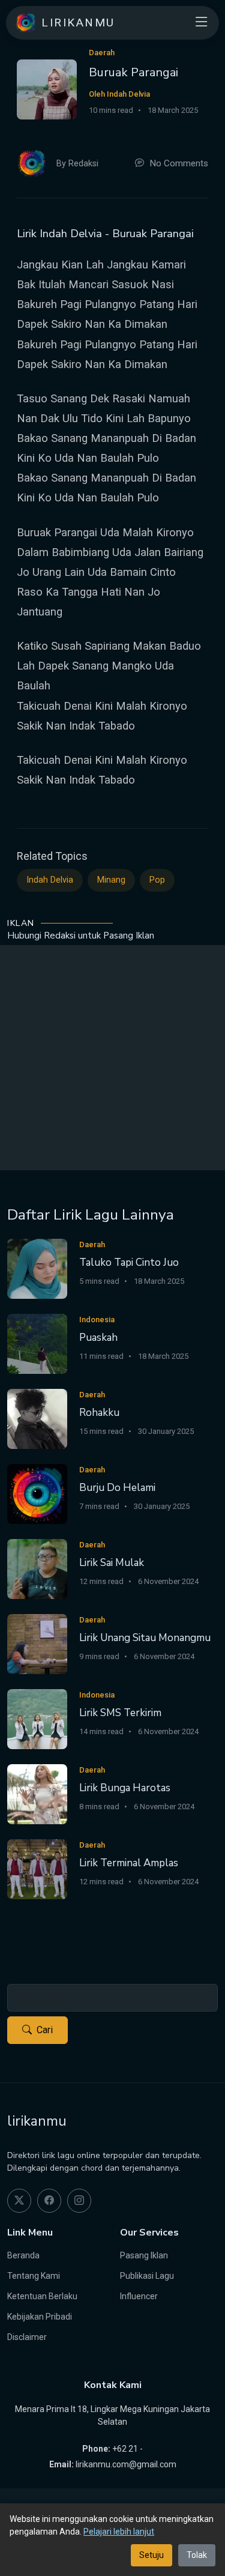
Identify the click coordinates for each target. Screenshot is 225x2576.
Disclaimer (27, 2337)
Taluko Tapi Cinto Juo (129, 1262)
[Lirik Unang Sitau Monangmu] (37, 1643)
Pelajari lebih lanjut (119, 2532)
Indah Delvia (50, 880)
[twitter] (19, 2201)
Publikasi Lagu (147, 2276)
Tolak (197, 2555)
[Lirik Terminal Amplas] (37, 1868)
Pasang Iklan (144, 2255)
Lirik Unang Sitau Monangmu (145, 1638)
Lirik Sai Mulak (112, 1563)
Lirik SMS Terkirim (120, 1713)
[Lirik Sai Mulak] (37, 1568)
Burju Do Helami (117, 1488)
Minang (111, 880)
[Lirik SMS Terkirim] (37, 1718)
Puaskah (98, 1338)
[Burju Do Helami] (37, 1493)
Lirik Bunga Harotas (125, 1788)
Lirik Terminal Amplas (129, 1863)
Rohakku (99, 1413)
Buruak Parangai (133, 72)
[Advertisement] (112, 1058)
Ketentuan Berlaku (42, 2296)
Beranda (23, 2255)
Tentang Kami (34, 2276)
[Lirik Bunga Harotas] (37, 1793)
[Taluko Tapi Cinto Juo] (37, 1268)
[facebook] (49, 2201)
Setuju (151, 2555)
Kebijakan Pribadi (40, 2317)
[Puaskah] (37, 1343)
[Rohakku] (37, 1418)
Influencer (139, 2296)
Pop (157, 880)
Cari (45, 2030)
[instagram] (79, 2201)
